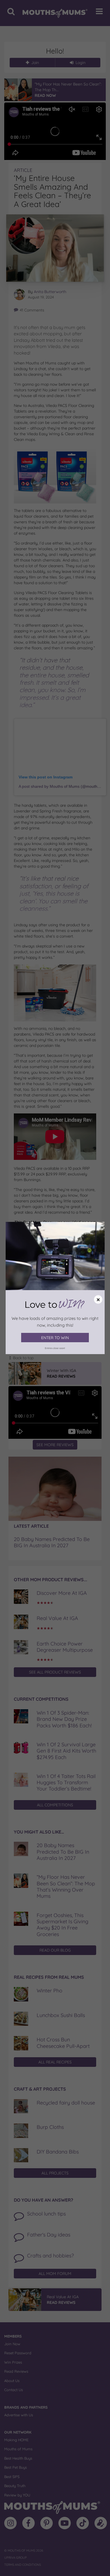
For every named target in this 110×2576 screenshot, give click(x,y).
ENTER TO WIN (55, 1338)
